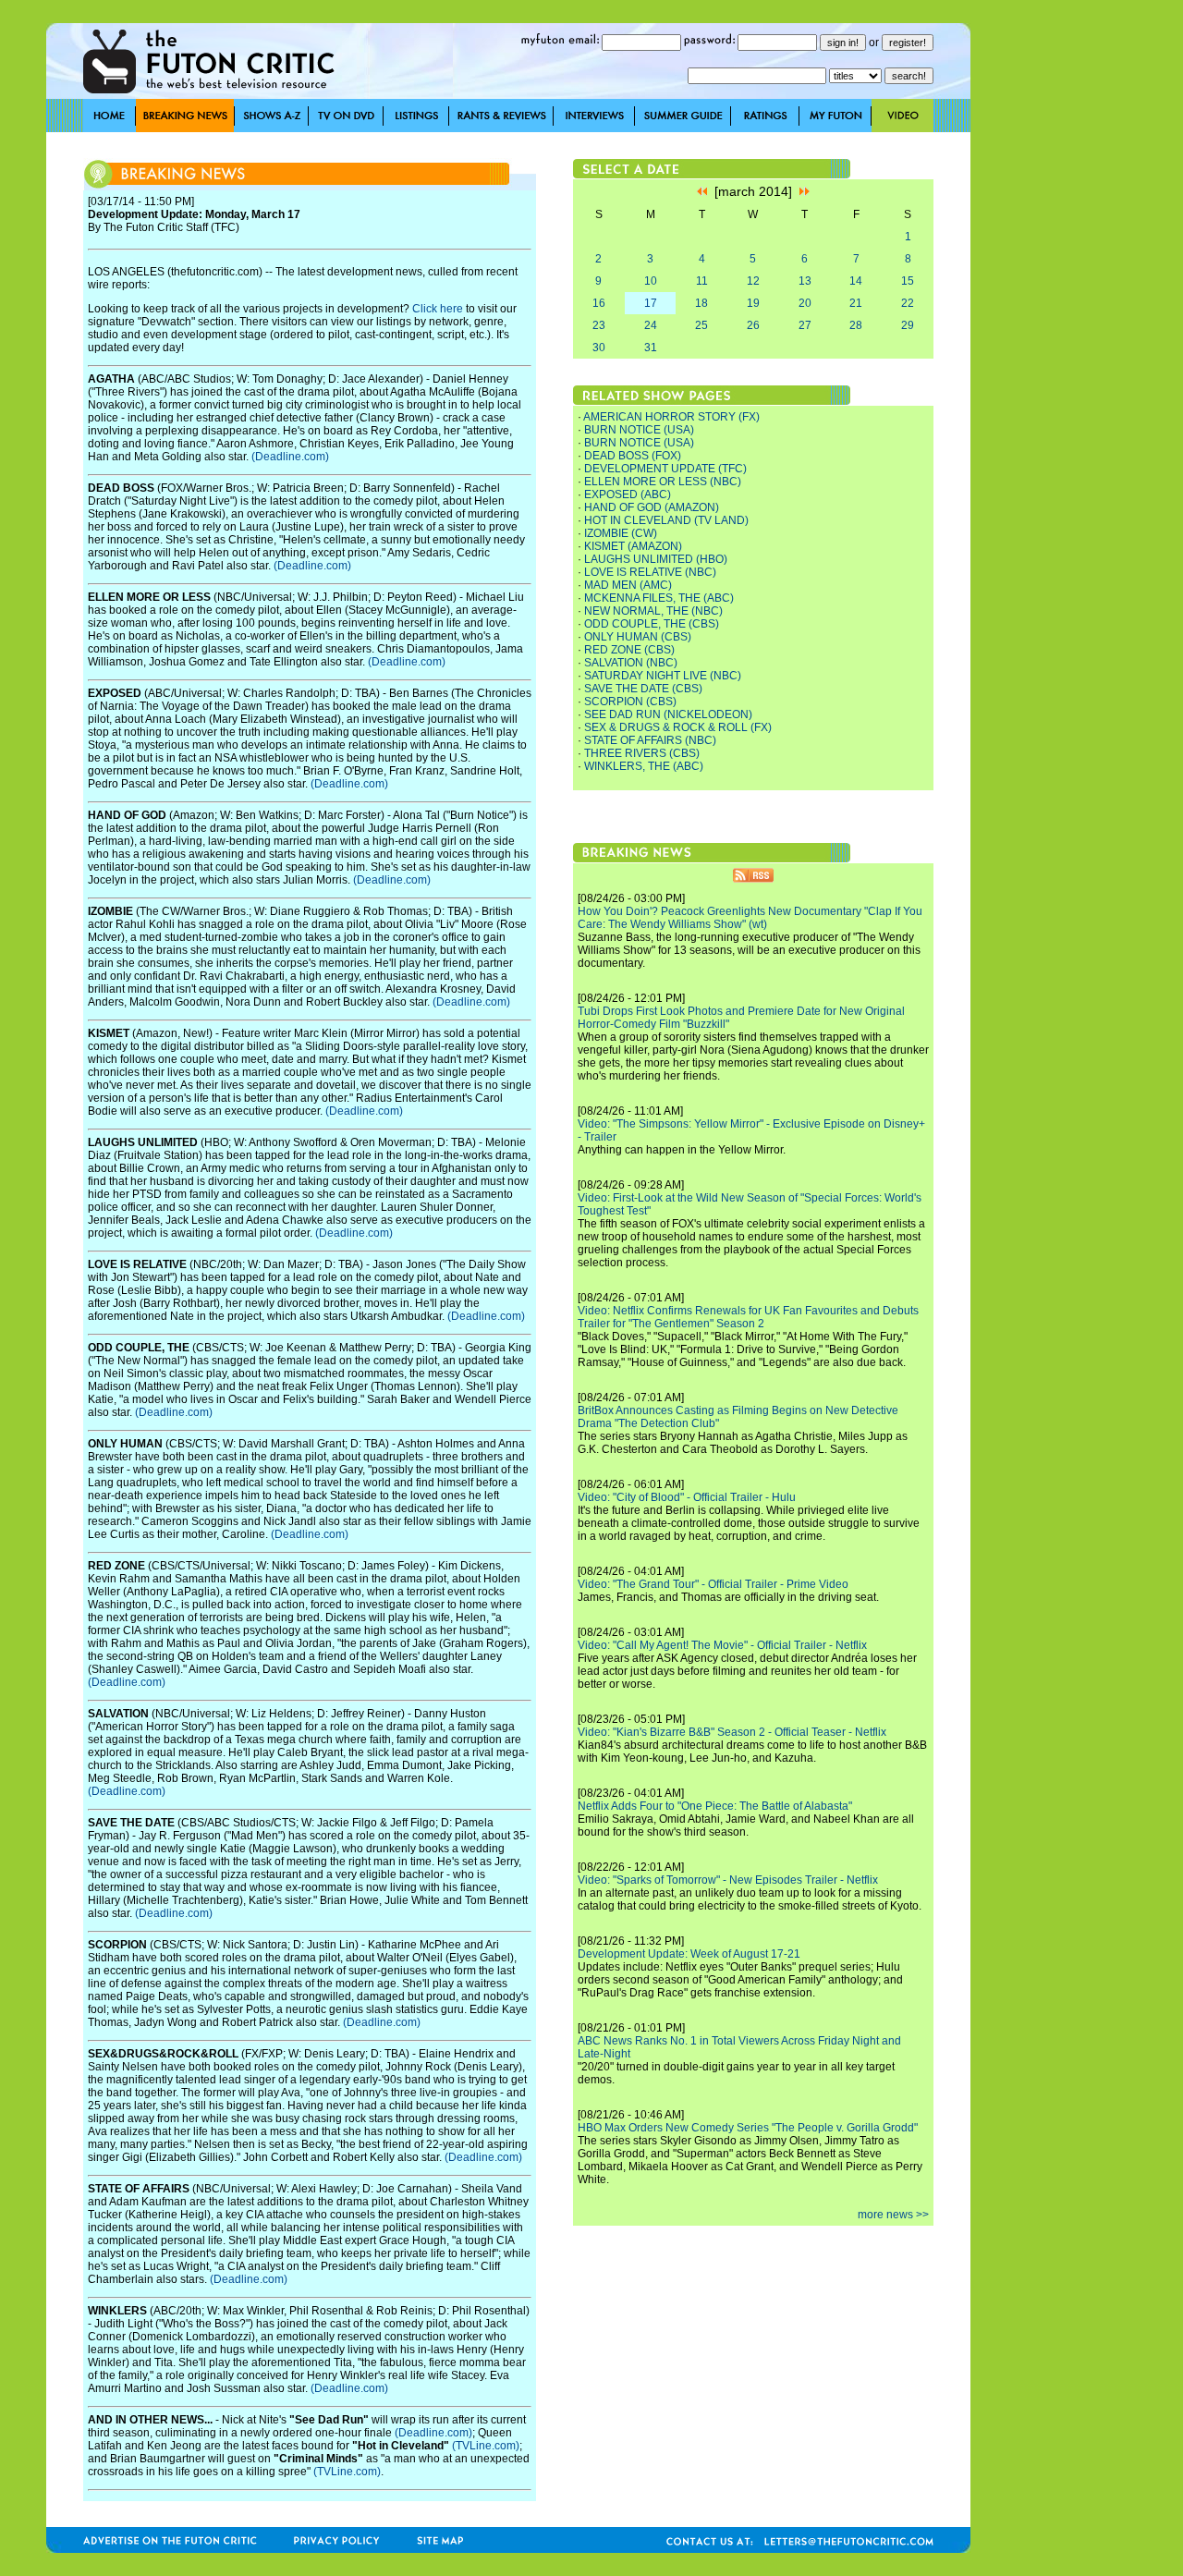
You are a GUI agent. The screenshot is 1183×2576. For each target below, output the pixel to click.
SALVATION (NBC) (631, 663)
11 (702, 281)
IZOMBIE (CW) (621, 533)
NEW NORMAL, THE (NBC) (653, 611)
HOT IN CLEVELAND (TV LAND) (666, 520)
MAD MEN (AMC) (628, 585)
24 (651, 325)
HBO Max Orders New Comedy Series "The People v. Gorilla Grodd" (748, 2128)
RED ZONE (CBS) (629, 650)
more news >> (893, 2215)
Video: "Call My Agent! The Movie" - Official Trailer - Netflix (722, 1645)
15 (908, 281)
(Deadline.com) (290, 457)
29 (908, 325)
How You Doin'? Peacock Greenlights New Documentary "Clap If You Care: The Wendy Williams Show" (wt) (750, 918)
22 (908, 303)
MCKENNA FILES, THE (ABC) (659, 598)
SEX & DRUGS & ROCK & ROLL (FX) (678, 727)
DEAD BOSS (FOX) (633, 456)
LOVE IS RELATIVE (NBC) (650, 572)
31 (651, 348)
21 (856, 303)
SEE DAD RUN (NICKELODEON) (668, 714)
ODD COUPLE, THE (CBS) (652, 624)
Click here (438, 309)
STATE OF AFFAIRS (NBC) (650, 740)
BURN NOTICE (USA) (639, 430)
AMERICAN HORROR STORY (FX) (671, 417)
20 (805, 303)
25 (701, 325)
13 (805, 281)
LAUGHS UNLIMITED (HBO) (656, 559)
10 (651, 281)
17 (651, 303)
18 (701, 303)
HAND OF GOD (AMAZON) (652, 507)
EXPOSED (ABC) (628, 494)
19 (753, 303)
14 (856, 281)
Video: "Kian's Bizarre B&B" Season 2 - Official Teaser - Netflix (732, 1732)
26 (753, 325)
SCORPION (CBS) (630, 702)
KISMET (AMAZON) (633, 546)
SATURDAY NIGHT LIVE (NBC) (663, 676)
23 (599, 325)
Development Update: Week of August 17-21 (689, 1954)
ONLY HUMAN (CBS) (638, 637)
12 (753, 281)
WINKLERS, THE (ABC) (644, 766)
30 (599, 348)
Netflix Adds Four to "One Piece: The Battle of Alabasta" (715, 1806)
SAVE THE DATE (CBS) (643, 689)
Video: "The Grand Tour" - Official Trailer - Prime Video (713, 1584)
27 (805, 325)
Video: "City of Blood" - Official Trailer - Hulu (687, 1497)
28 (856, 325)
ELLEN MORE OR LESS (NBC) (663, 482)
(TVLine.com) (486, 2446)
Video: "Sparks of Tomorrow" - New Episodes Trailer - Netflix (728, 1880)
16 (599, 303)
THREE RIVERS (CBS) (642, 753)
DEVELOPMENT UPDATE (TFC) (665, 469)
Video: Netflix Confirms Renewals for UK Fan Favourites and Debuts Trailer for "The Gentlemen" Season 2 (748, 1317)
